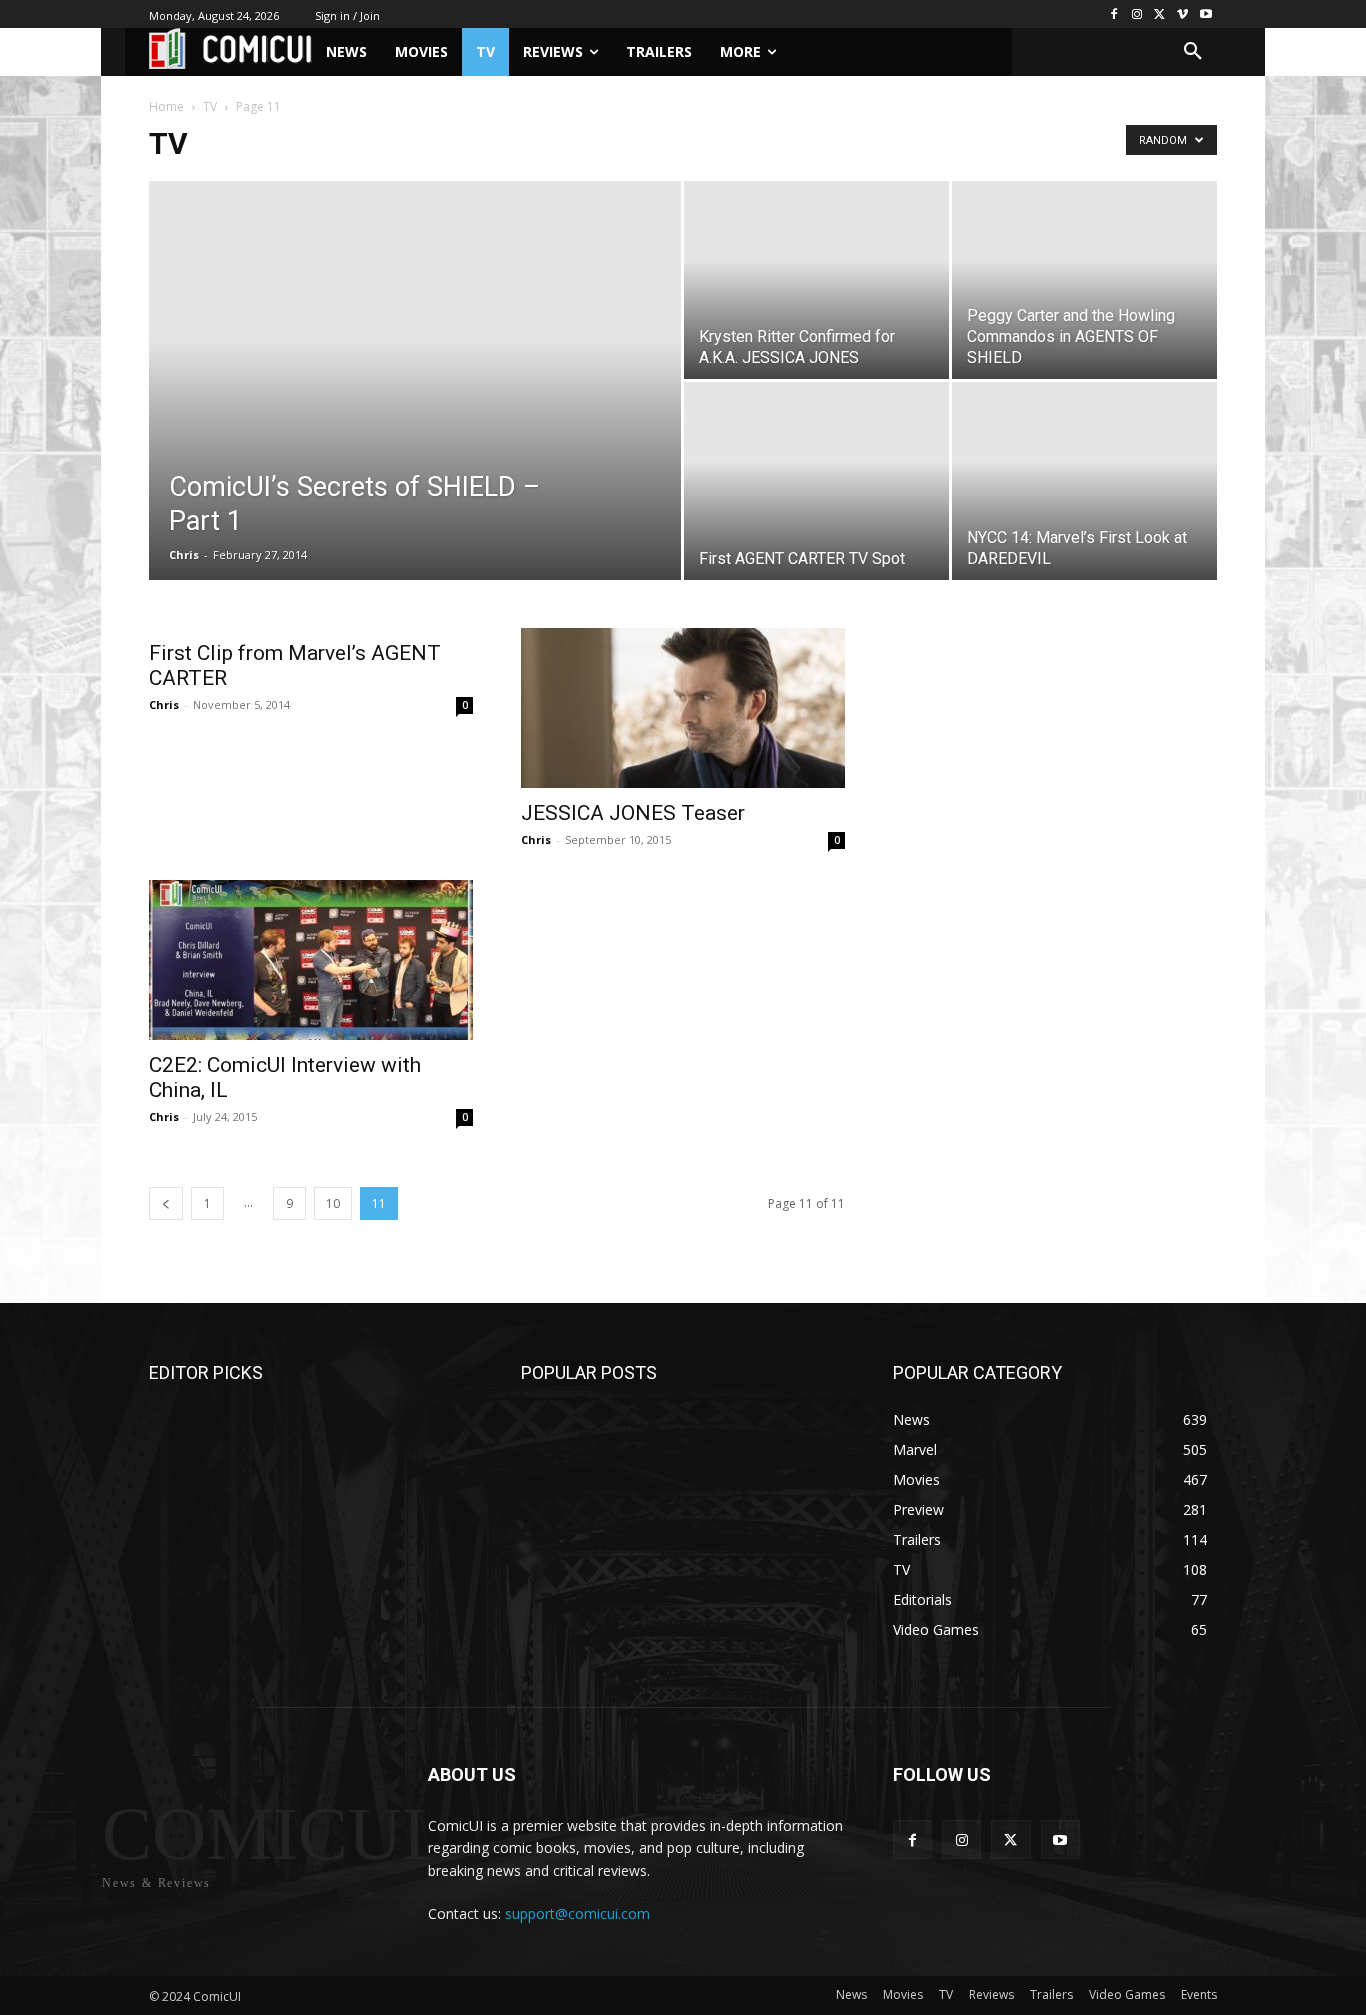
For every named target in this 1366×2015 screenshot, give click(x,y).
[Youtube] (1205, 14)
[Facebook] (1114, 14)
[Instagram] (1137, 14)
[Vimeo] (1182, 14)
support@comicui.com (577, 1913)
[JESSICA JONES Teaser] (683, 708)
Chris (184, 554)
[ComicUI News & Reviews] (230, 48)
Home (166, 106)
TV (210, 106)
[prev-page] (166, 1203)
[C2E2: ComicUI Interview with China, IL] (311, 960)
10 (333, 1203)
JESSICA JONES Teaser (633, 813)
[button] (1193, 52)
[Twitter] (1160, 14)
